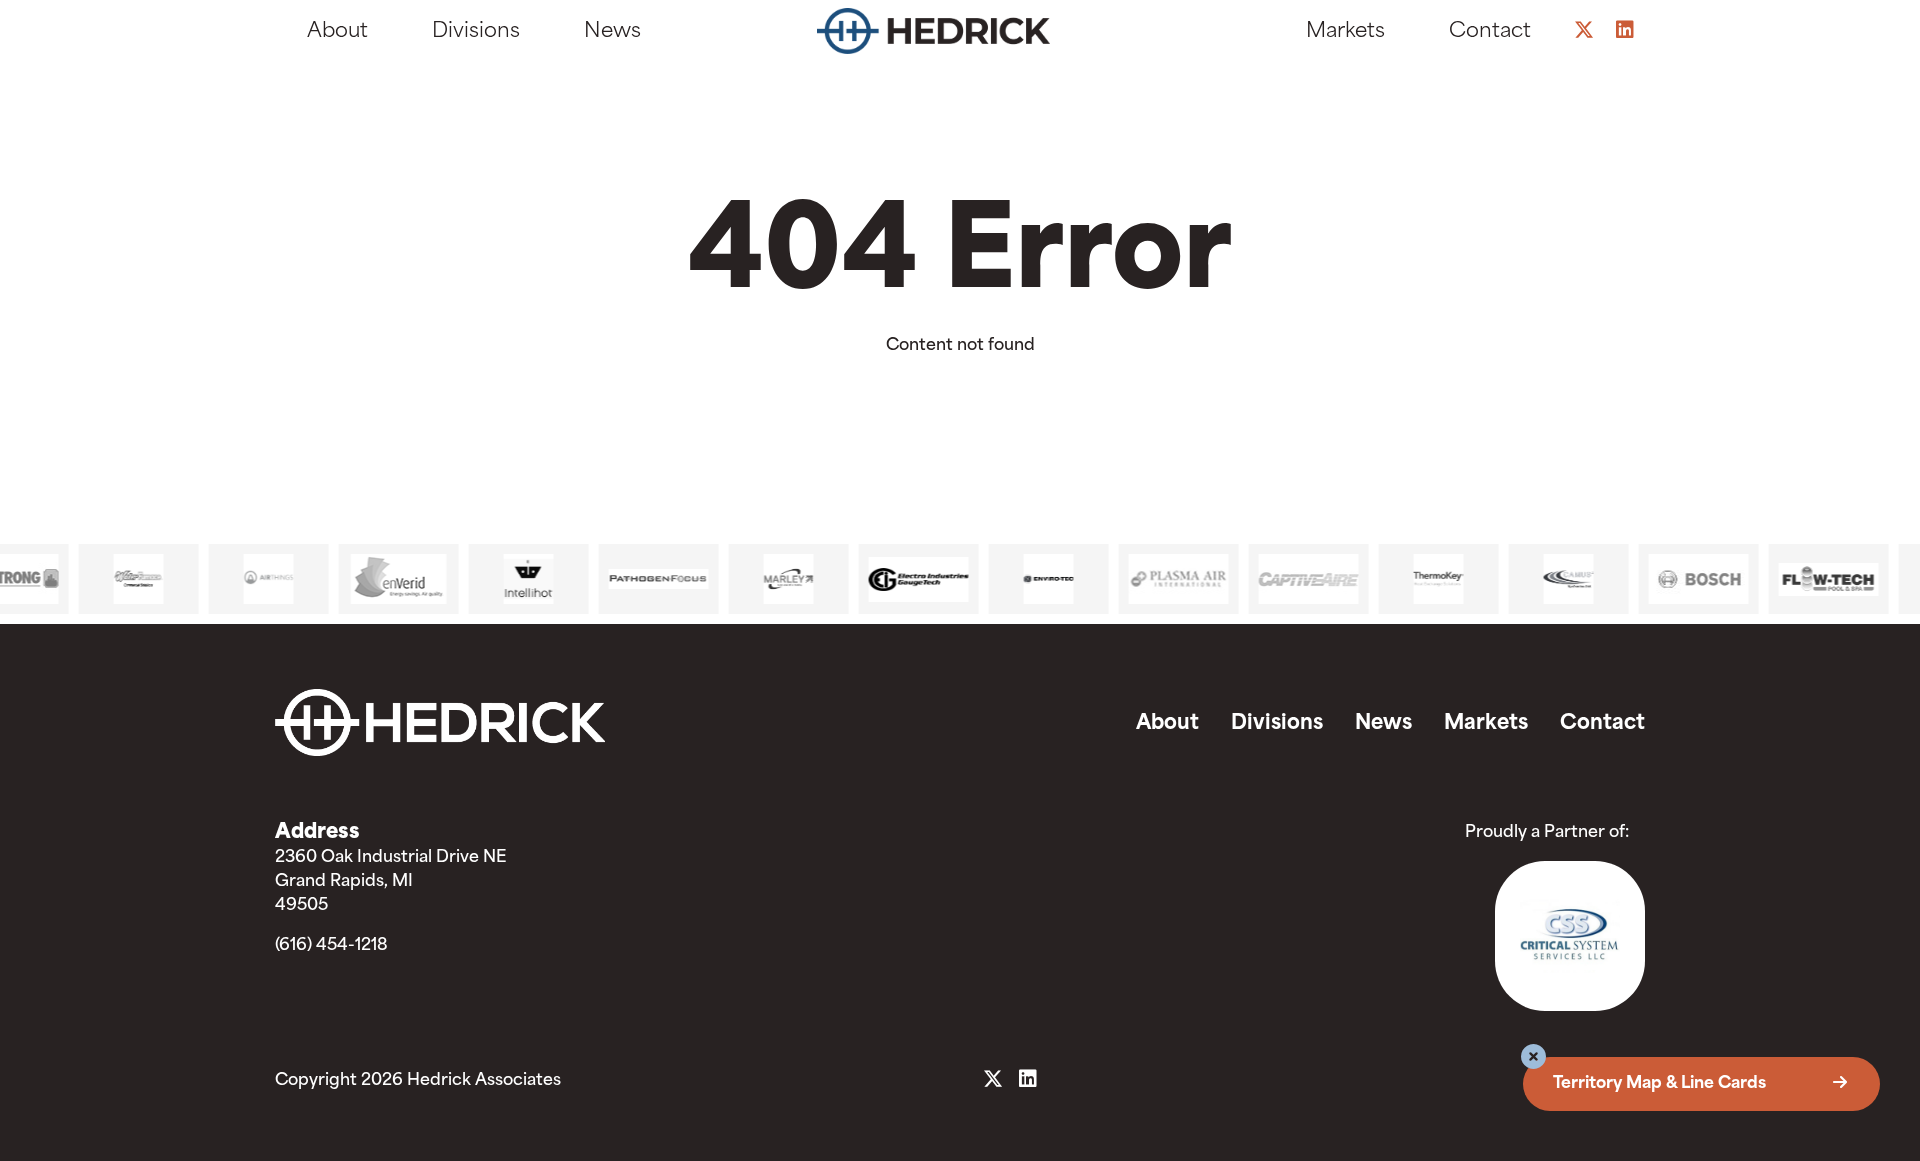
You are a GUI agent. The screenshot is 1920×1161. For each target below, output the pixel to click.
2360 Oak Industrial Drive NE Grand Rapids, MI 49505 (390, 882)
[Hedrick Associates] (952, 36)
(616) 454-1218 (331, 946)
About (337, 32)
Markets (1345, 32)
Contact (1490, 32)
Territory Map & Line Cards (1661, 1084)
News (612, 32)
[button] (1533, 1059)
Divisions (476, 32)
